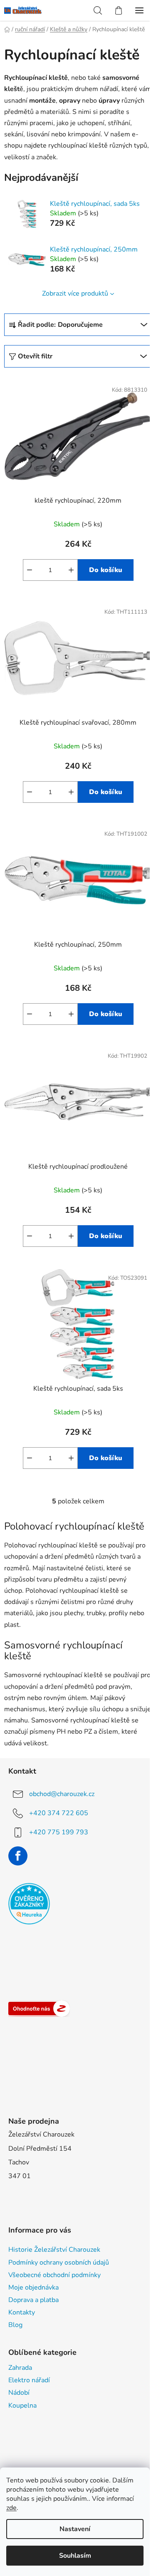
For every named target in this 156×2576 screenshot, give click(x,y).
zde (11, 2508)
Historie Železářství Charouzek (54, 2250)
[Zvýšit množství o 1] (71, 570)
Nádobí (19, 2393)
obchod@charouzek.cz (62, 1794)
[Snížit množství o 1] (30, 570)
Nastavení (75, 2529)
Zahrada (20, 2368)
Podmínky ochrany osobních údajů (59, 2263)
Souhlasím (75, 2556)
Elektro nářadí (29, 2380)
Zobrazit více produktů (75, 294)
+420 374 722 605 (59, 1813)
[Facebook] (18, 1856)
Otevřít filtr (35, 356)
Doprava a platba (33, 2300)
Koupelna (22, 2406)
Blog (15, 2325)
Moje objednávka (33, 2287)
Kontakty (22, 2312)
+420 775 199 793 (59, 1832)
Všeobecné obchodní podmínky (54, 2275)
